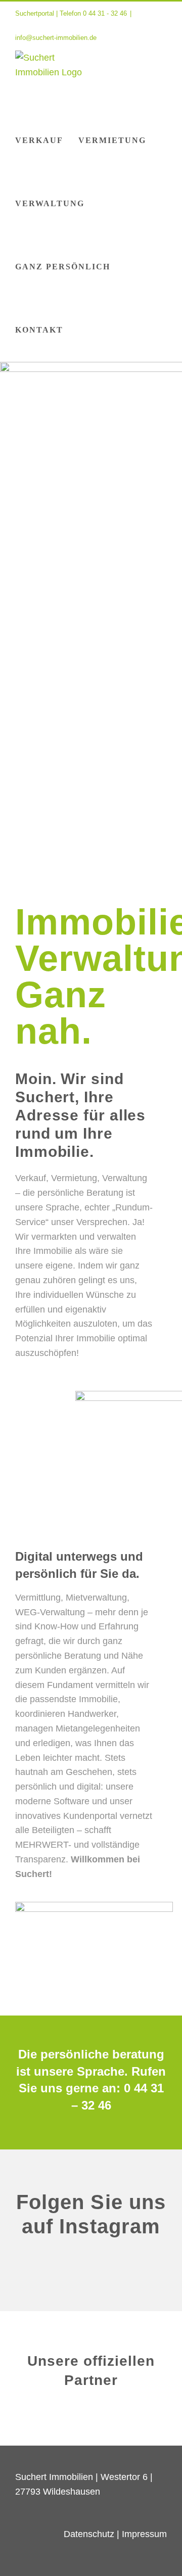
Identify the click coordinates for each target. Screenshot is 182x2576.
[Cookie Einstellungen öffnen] (18, 2563)
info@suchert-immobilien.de (56, 38)
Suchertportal (35, 13)
